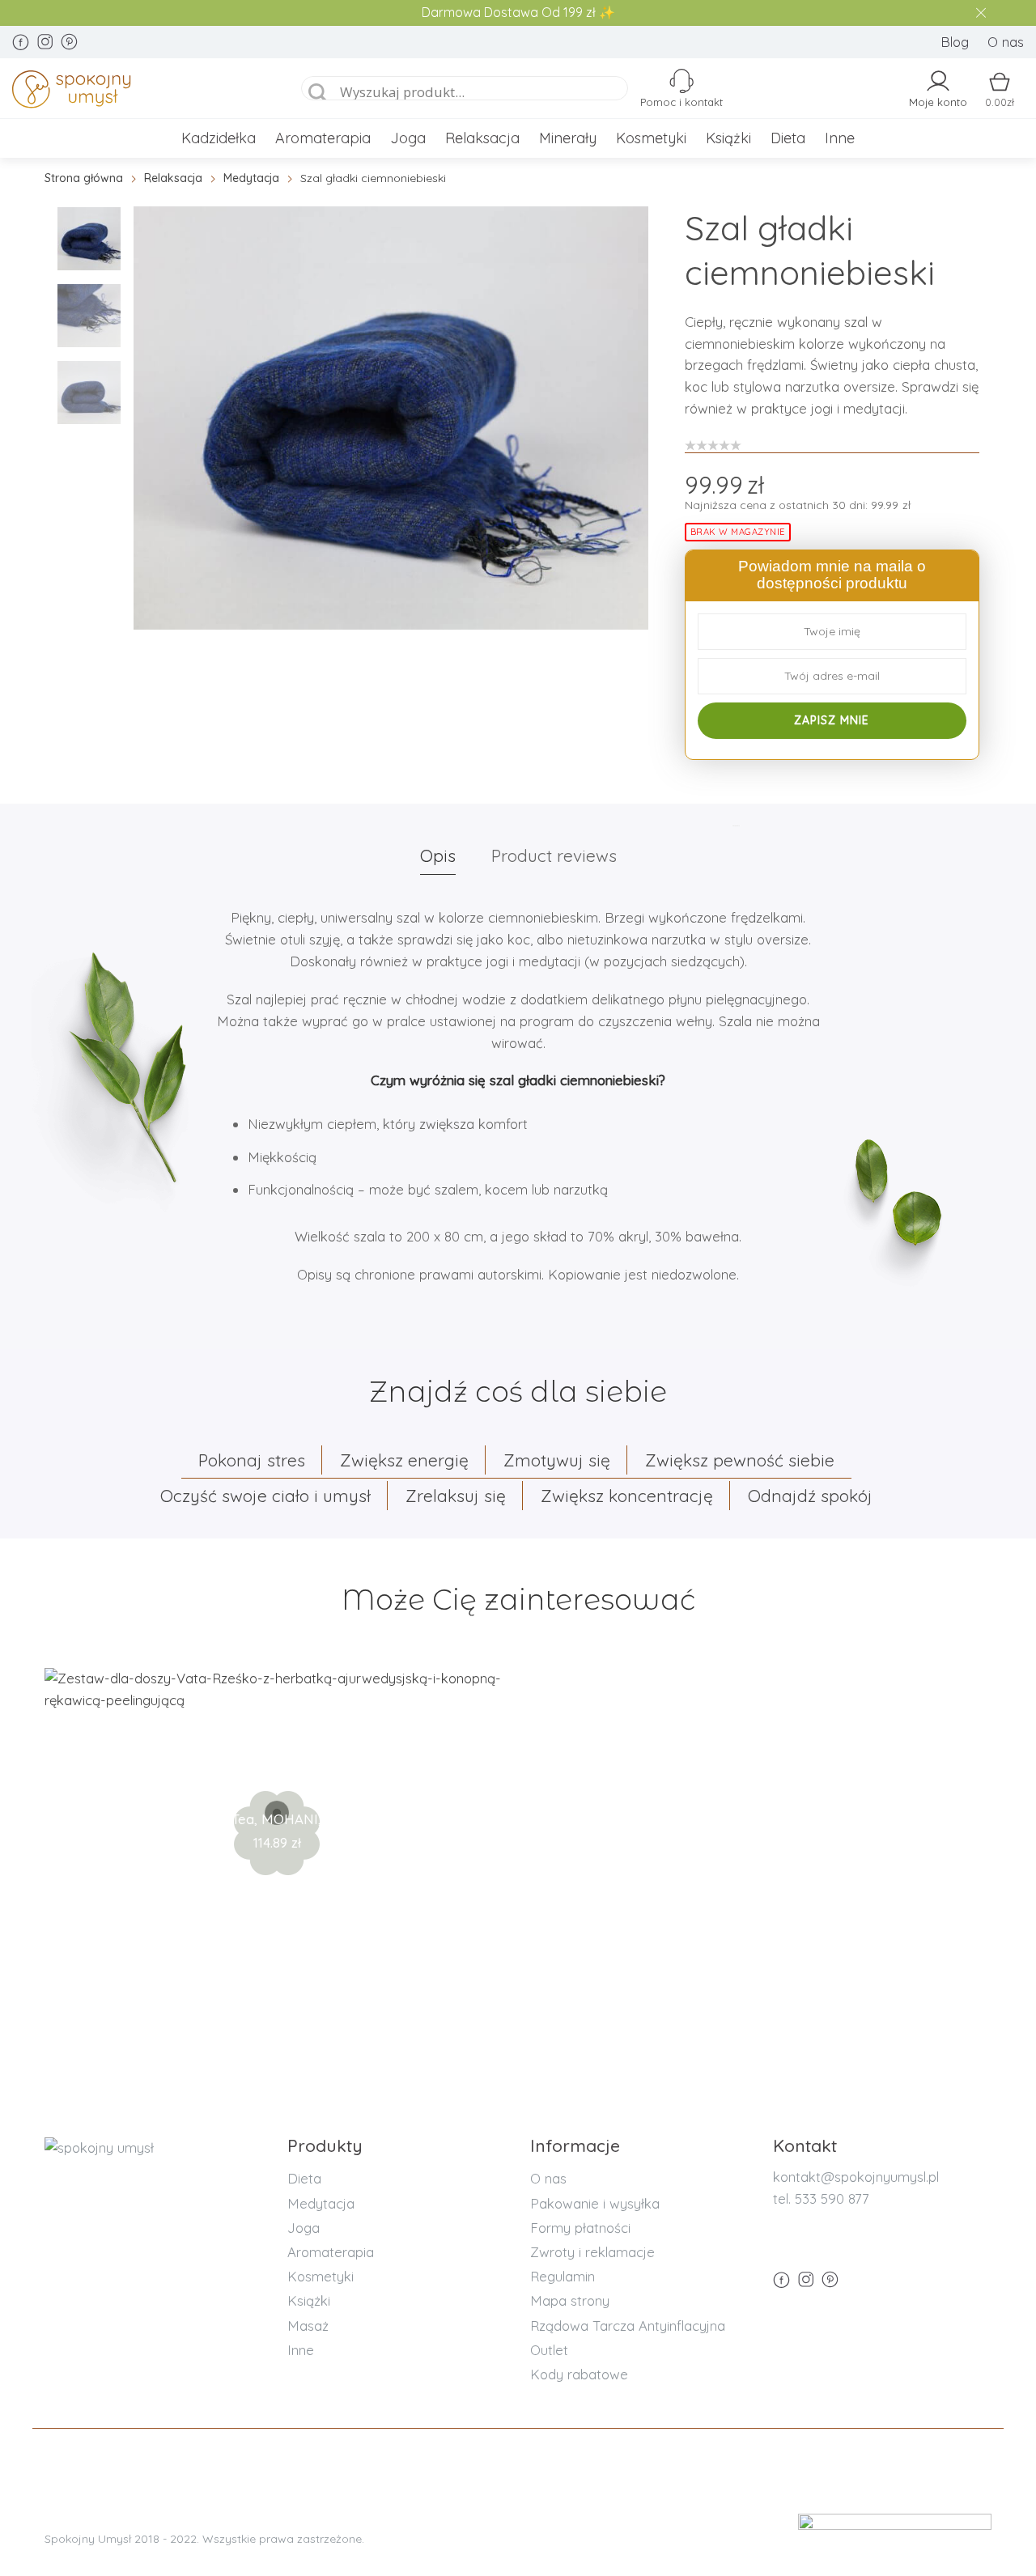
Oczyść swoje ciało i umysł (265, 1496)
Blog (955, 42)
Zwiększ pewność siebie (740, 1460)
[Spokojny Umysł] (139, 92)
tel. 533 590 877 (821, 2198)
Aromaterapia (323, 138)
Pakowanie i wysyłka (595, 2203)
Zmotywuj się (557, 1460)
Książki (728, 138)
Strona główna (84, 178)
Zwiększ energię (404, 1460)
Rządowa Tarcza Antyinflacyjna (628, 2326)
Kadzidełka (219, 138)
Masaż (308, 2326)
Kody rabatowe (579, 2374)
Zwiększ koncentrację (627, 1496)
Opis (438, 855)
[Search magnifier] (318, 93)
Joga (408, 138)
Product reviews (554, 855)
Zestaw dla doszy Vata (277, 1766)
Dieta (788, 138)
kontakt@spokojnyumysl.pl (856, 2177)
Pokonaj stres (252, 1460)
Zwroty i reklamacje (592, 2252)
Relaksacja (482, 138)
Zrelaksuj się (456, 1496)
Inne (840, 138)
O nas (1006, 42)
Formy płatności (580, 2228)
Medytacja (251, 178)
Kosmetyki (651, 138)
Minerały (568, 138)
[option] (391, 418)
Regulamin (563, 2276)
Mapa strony (570, 2300)
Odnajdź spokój (810, 1496)
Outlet (549, 2350)
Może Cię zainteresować (518, 1600)
